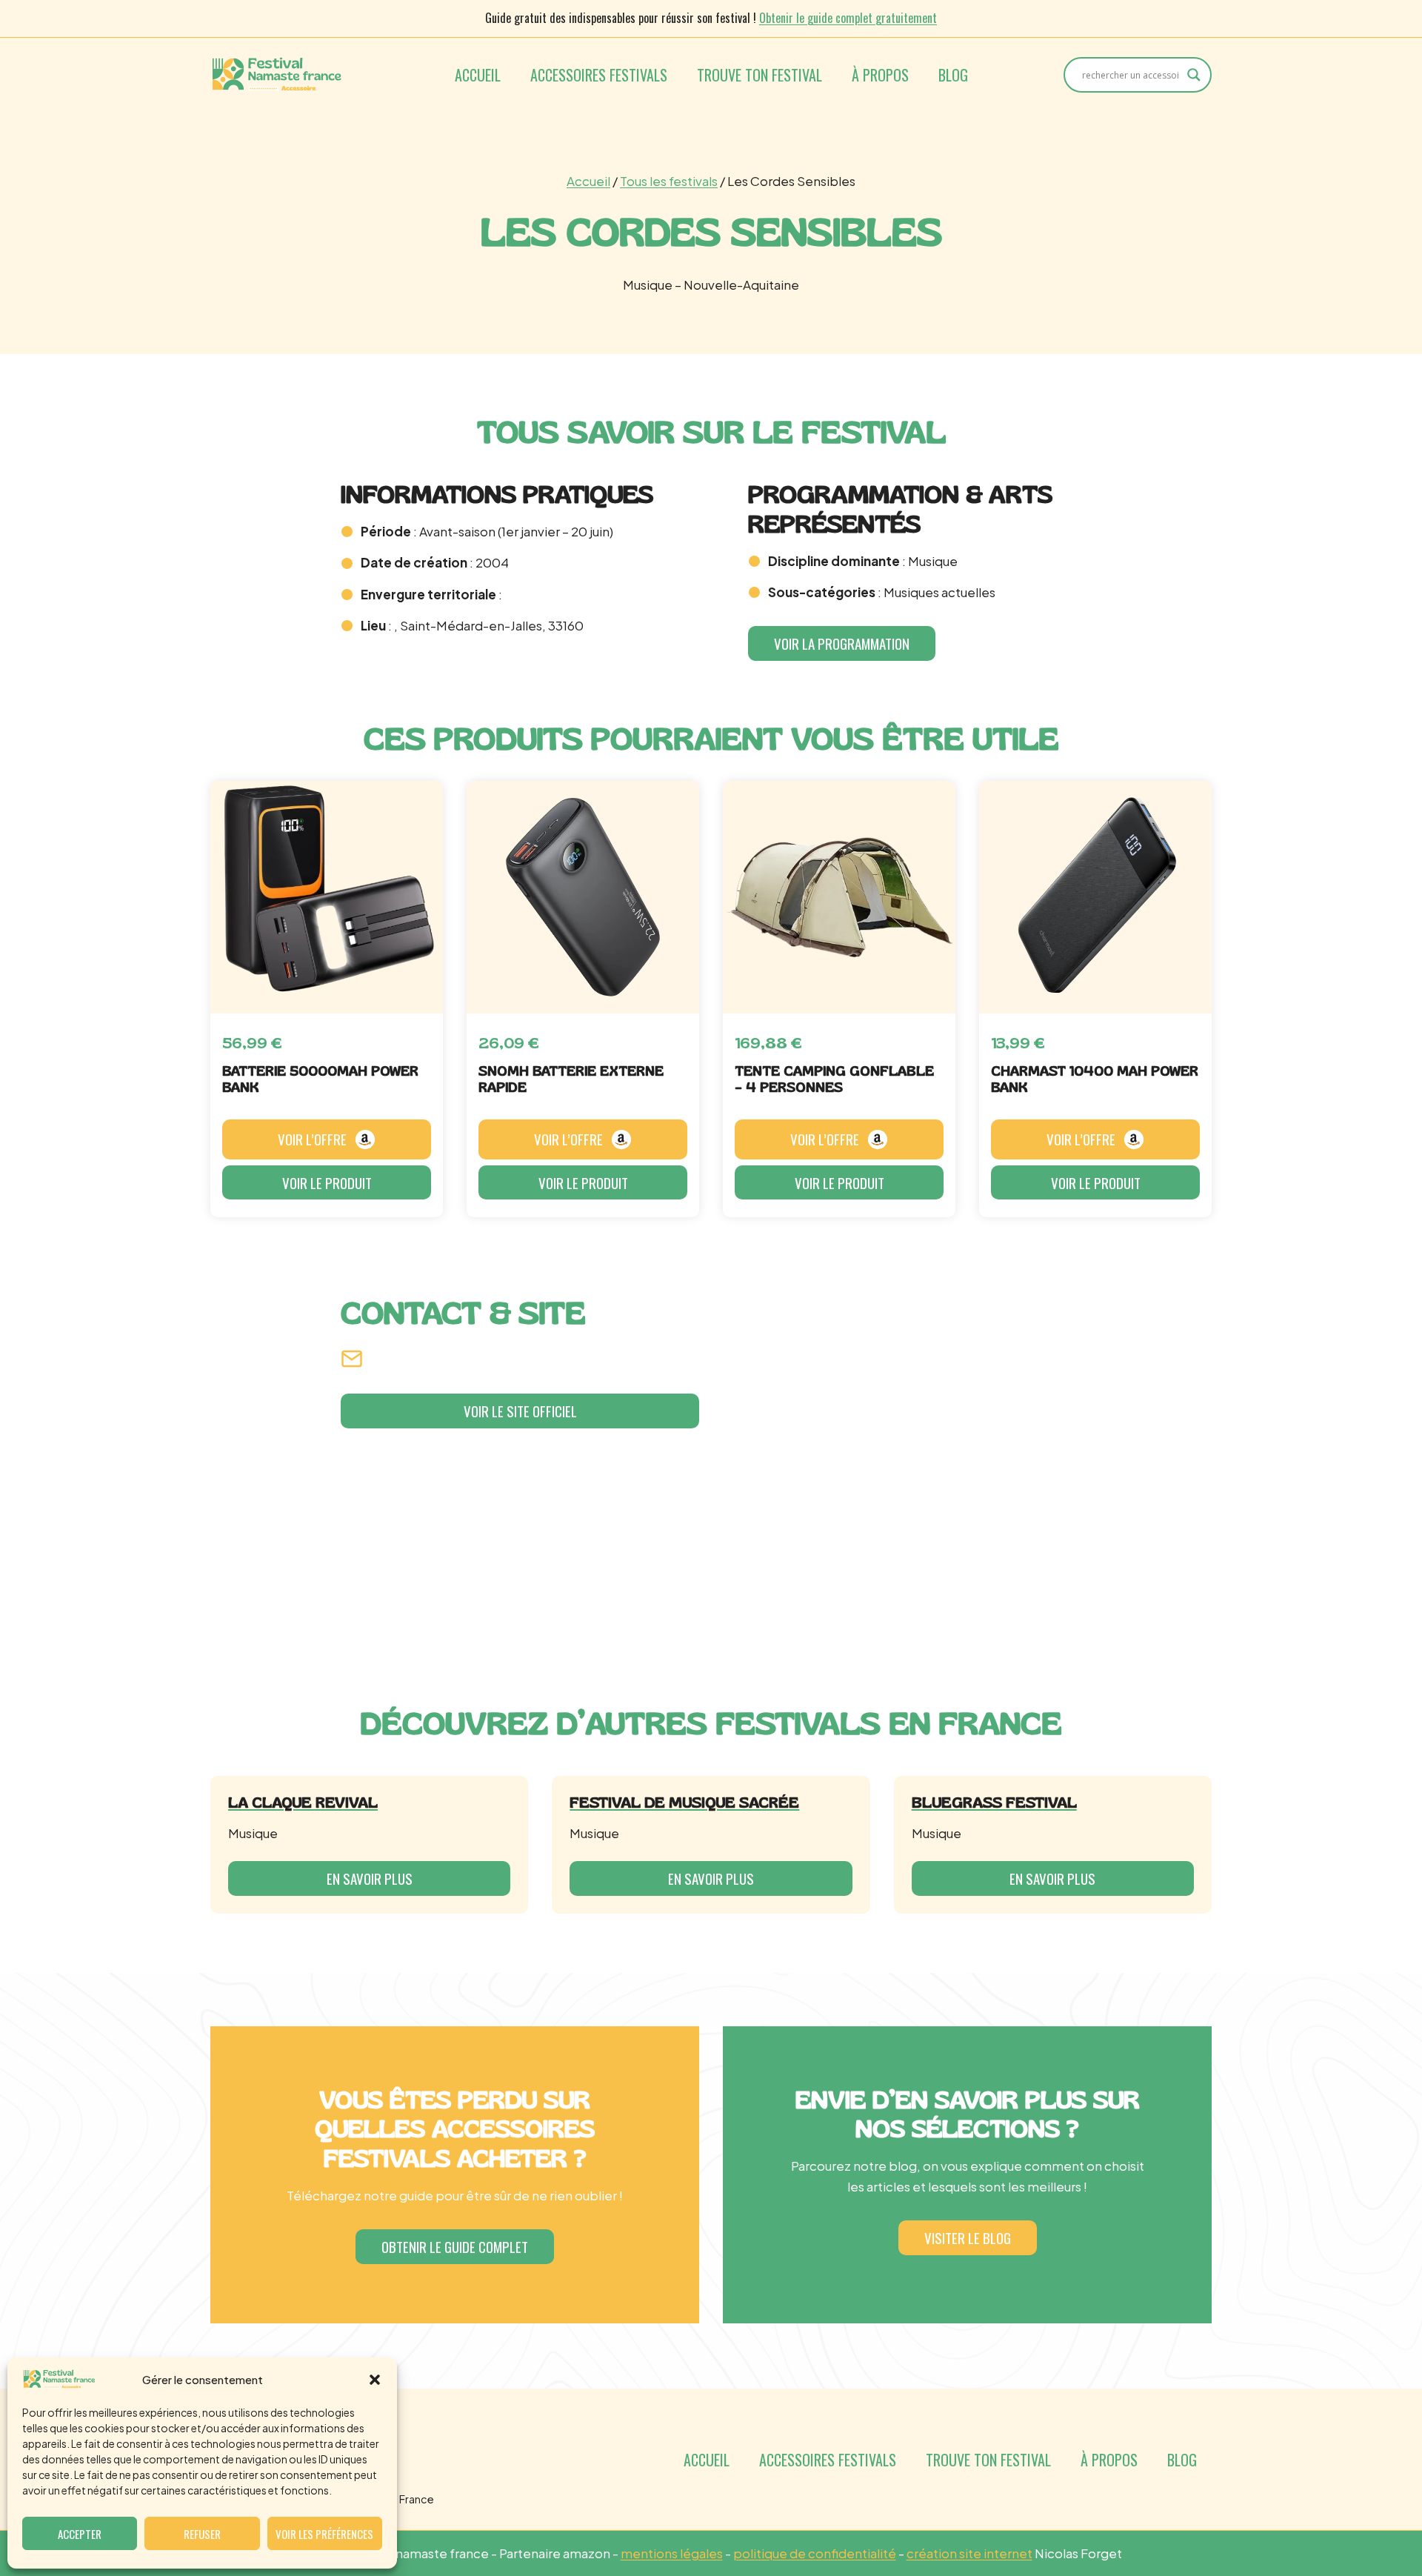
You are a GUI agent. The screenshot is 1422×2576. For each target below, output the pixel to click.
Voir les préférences (324, 2534)
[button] (375, 2380)
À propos (880, 75)
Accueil (478, 75)
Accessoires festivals (599, 75)
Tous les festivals (669, 181)
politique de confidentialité (815, 2553)
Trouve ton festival (760, 75)
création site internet (969, 2553)
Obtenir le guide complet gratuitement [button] (848, 18)
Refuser (202, 2534)
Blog (953, 75)
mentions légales (672, 2553)
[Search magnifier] (1194, 75)
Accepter (80, 2534)
